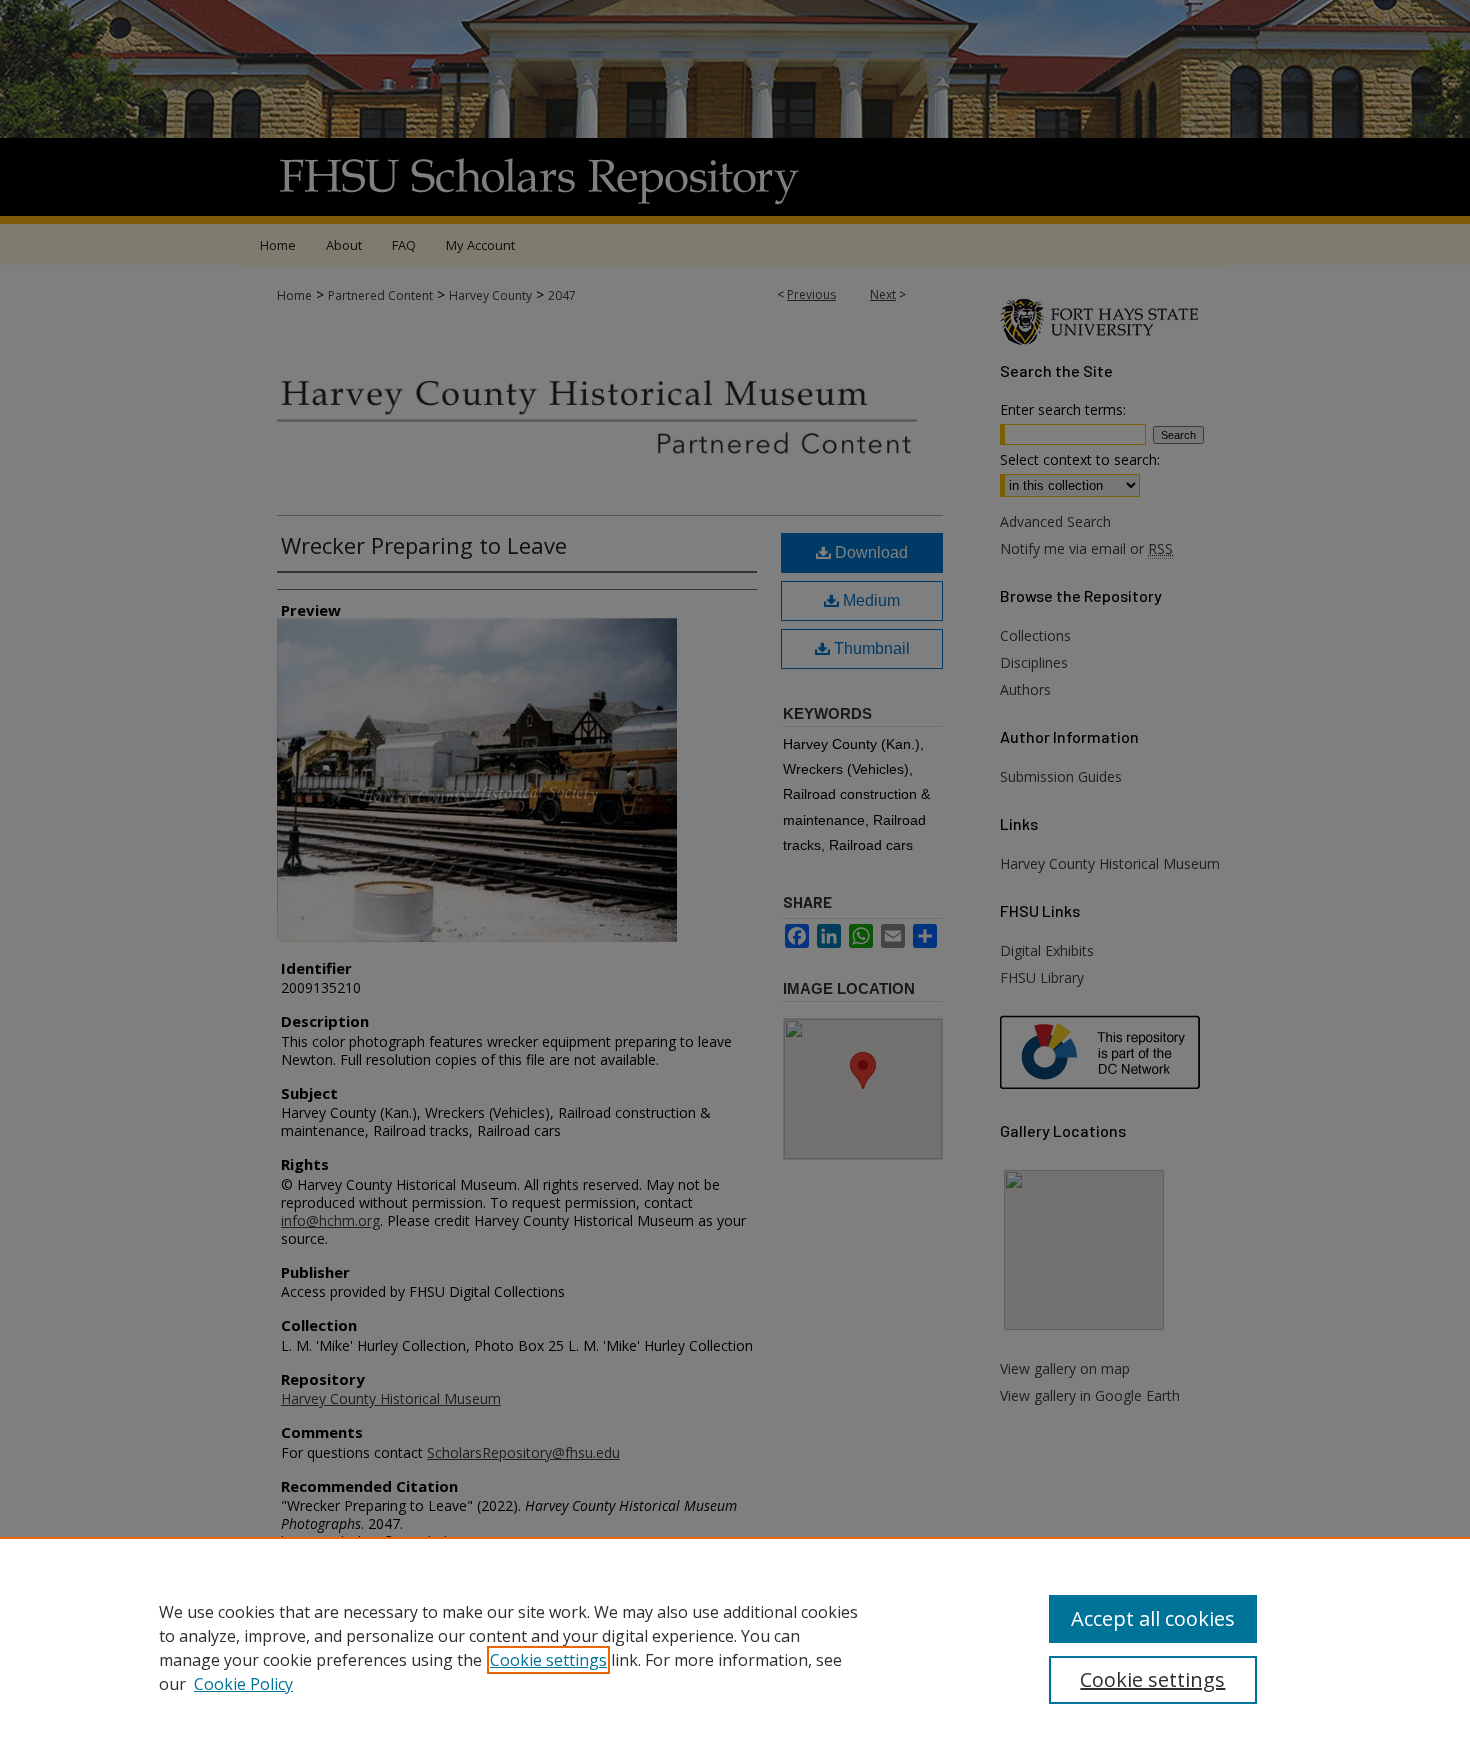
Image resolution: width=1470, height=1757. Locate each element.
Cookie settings (548, 1660)
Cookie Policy (243, 1684)
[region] (735, 1647)
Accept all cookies (1153, 1618)
